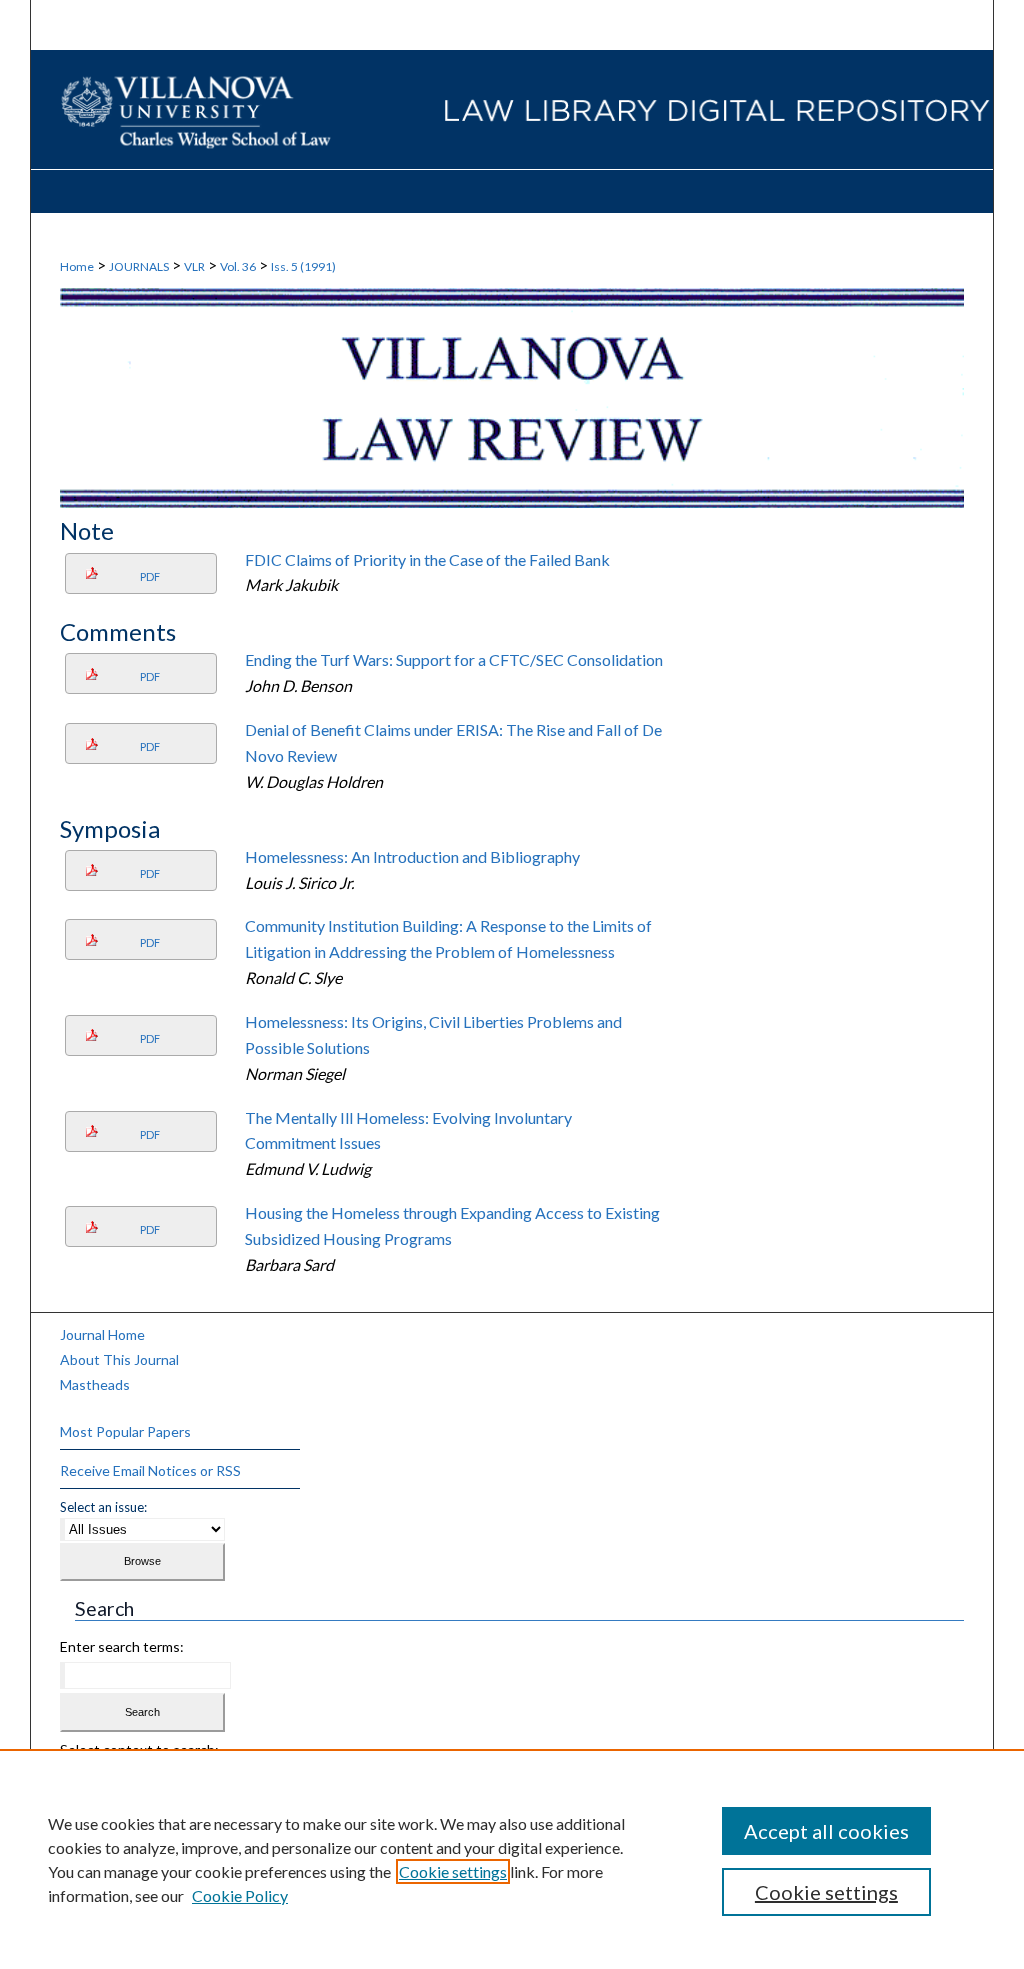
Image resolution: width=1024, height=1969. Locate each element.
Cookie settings (453, 1871)
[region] (512, 1859)
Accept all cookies (826, 1831)
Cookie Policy (240, 1895)
